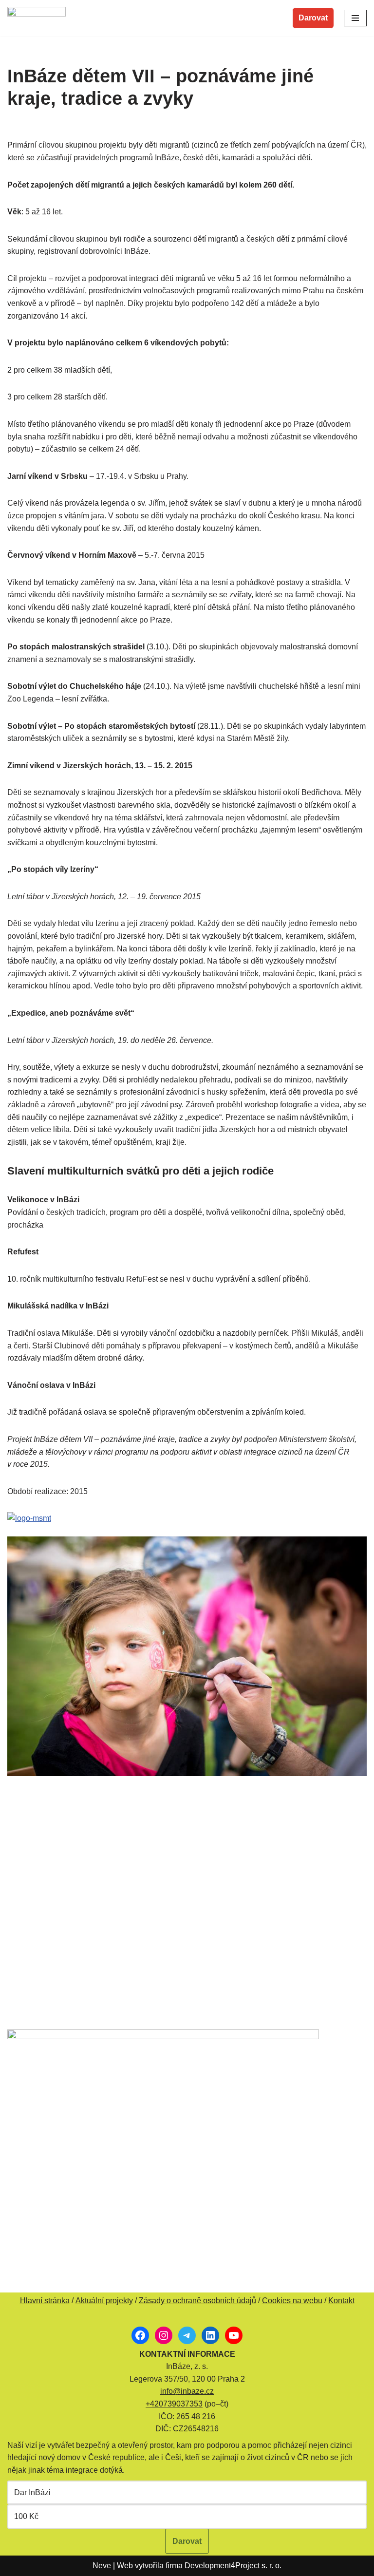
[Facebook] (140, 2335)
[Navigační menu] (355, 18)
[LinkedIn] (210, 2335)
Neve (102, 2566)
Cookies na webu (292, 2301)
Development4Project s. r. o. (233, 2566)
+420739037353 (174, 2404)
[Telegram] (187, 2335)
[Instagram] (164, 2335)
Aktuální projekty (104, 2301)
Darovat (313, 18)
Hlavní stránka (45, 2301)
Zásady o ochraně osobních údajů (197, 2301)
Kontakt (341, 2301)
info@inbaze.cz (187, 2391)
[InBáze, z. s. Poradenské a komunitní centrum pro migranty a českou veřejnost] (37, 18)
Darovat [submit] (187, 2541)
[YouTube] (234, 2335)
